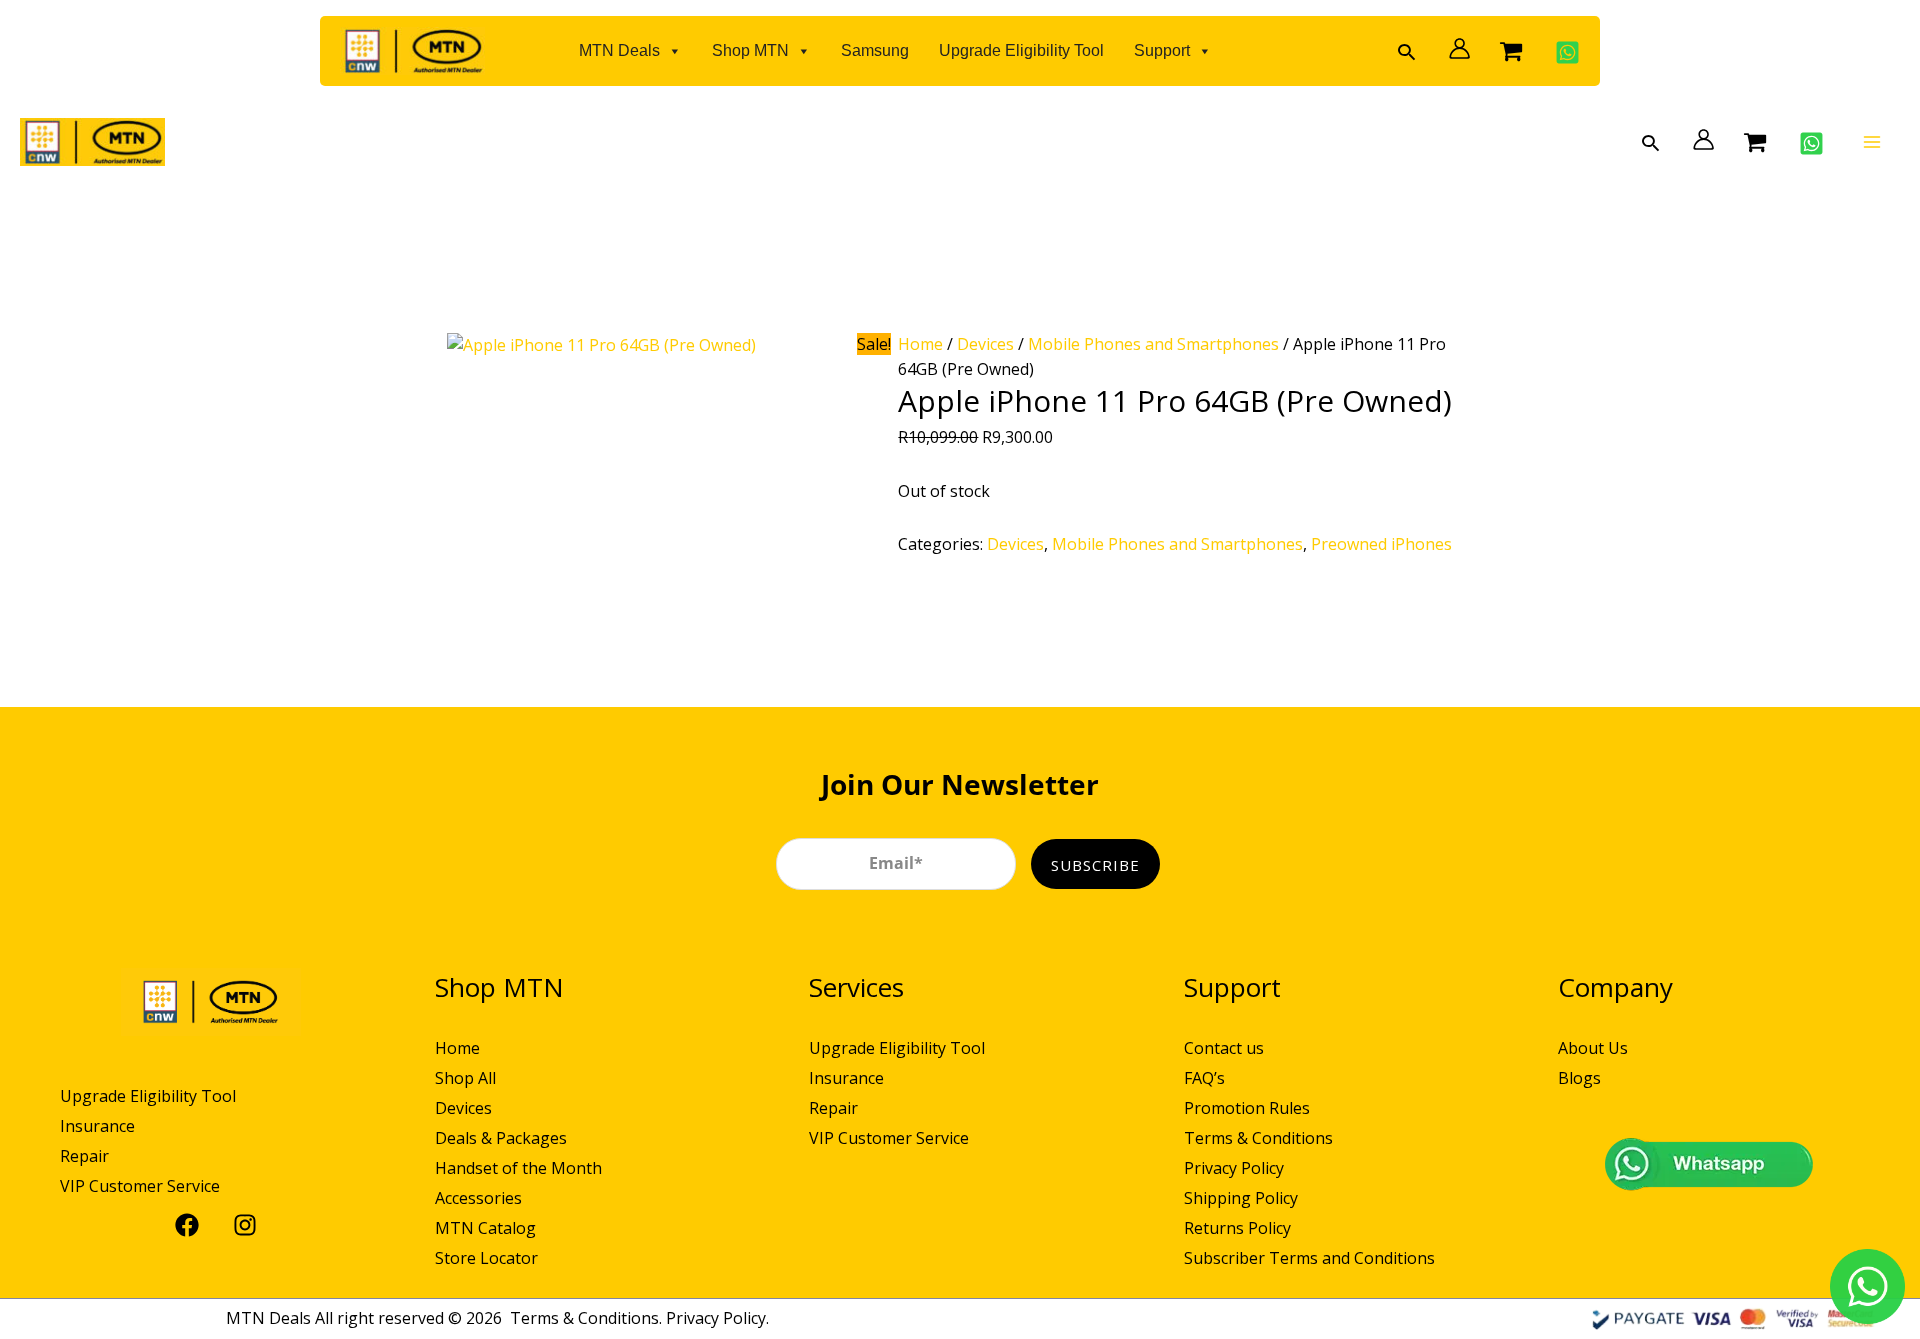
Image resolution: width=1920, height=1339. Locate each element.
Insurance (97, 1126)
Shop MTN (750, 50)
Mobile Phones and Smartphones (1153, 344)
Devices (985, 344)
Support (1162, 50)
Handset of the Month (518, 1168)
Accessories (478, 1198)
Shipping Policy (1241, 1198)
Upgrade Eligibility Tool (1021, 50)
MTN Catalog (485, 1228)
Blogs (1579, 1078)
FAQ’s (1204, 1078)
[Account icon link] (1454, 48)
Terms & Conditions (1258, 1138)
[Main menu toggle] (1872, 142)
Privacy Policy (1234, 1168)
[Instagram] (240, 1225)
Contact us (1224, 1048)
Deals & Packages (501, 1138)
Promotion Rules (1247, 1108)
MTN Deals (619, 50)
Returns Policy (1237, 1228)
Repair (84, 1156)
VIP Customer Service (140, 1186)
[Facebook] (182, 1225)
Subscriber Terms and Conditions (1309, 1258)
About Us (1593, 1048)
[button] (1406, 51)
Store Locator (486, 1258)
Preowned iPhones (1381, 544)
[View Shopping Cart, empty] (1510, 51)
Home (920, 344)
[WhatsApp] (1562, 52)
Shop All (465, 1078)
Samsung (875, 50)
